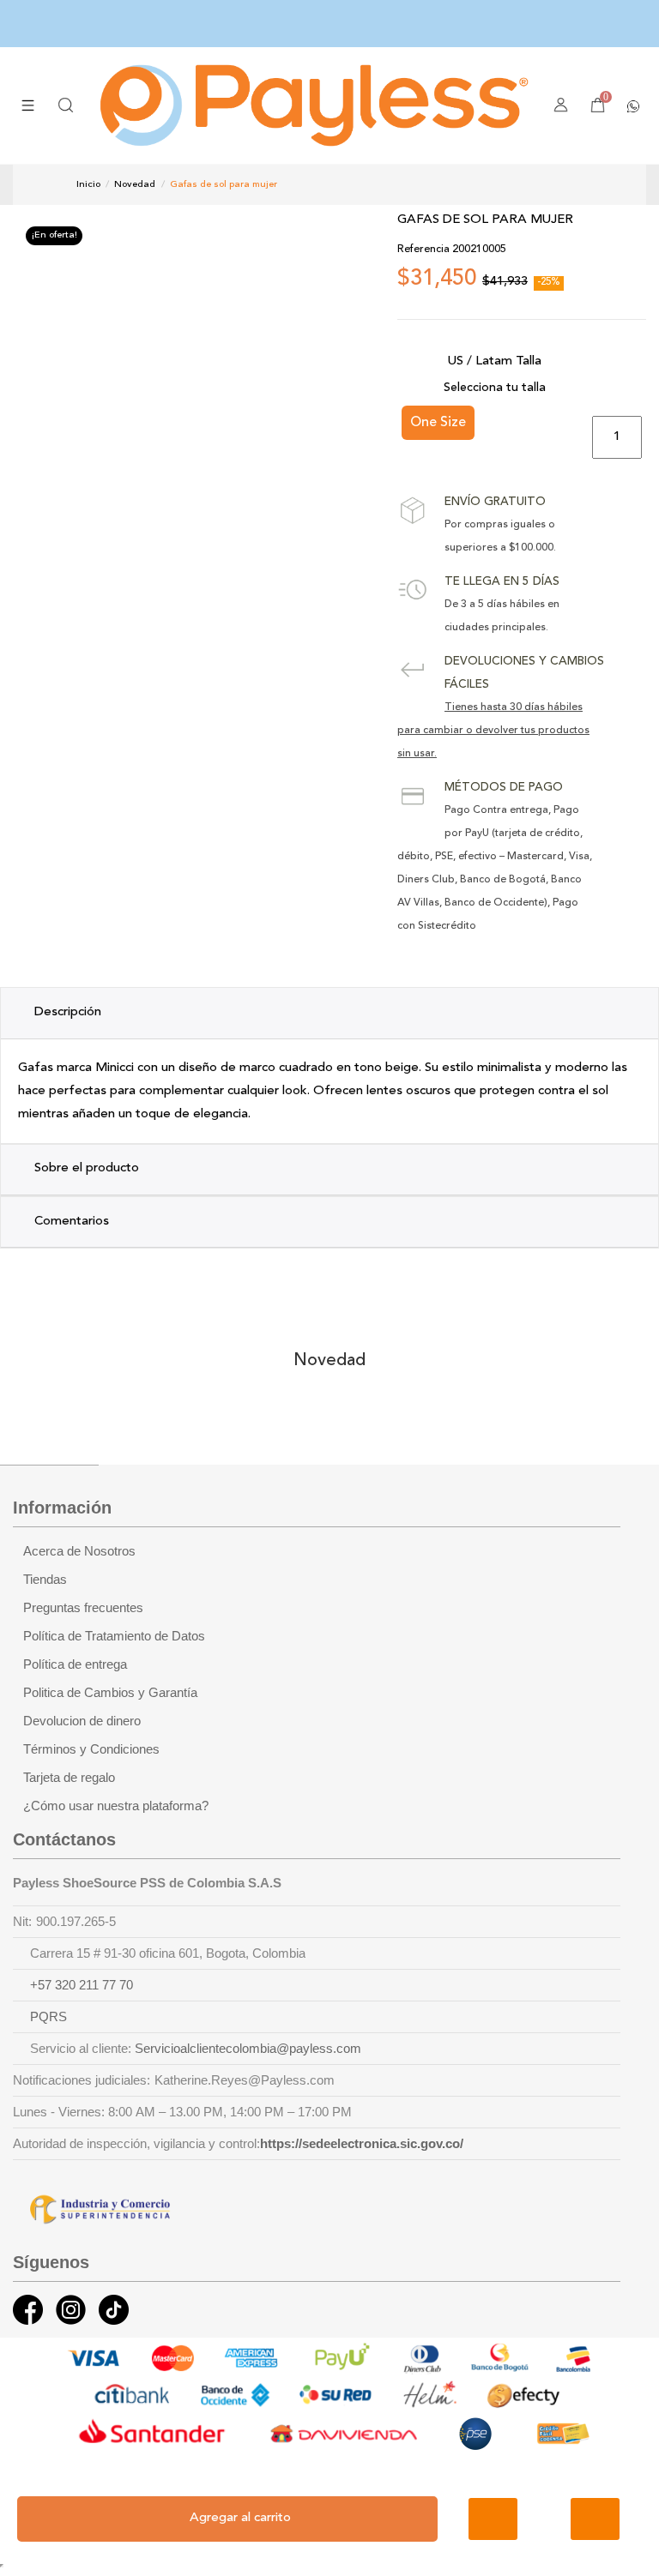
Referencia (423, 250)
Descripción (68, 1012)
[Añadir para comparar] (595, 2519)
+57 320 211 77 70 (82, 1985)
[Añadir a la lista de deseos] (493, 2519)
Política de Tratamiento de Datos (114, 1636)
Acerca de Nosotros (79, 1551)
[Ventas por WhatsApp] (633, 105)
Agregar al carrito (240, 2518)
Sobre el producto (87, 1168)
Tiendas (45, 1580)
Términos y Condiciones (91, 1749)
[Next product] (575, 184)
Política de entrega (75, 1664)
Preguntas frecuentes (83, 1608)
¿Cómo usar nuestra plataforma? (116, 1806)
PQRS (48, 2017)
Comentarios (72, 1222)
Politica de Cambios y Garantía (110, 1693)
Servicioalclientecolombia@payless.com (248, 2049)
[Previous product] (557, 184)
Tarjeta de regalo (69, 1778)
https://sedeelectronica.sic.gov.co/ (362, 2144)
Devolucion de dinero (82, 1721)
